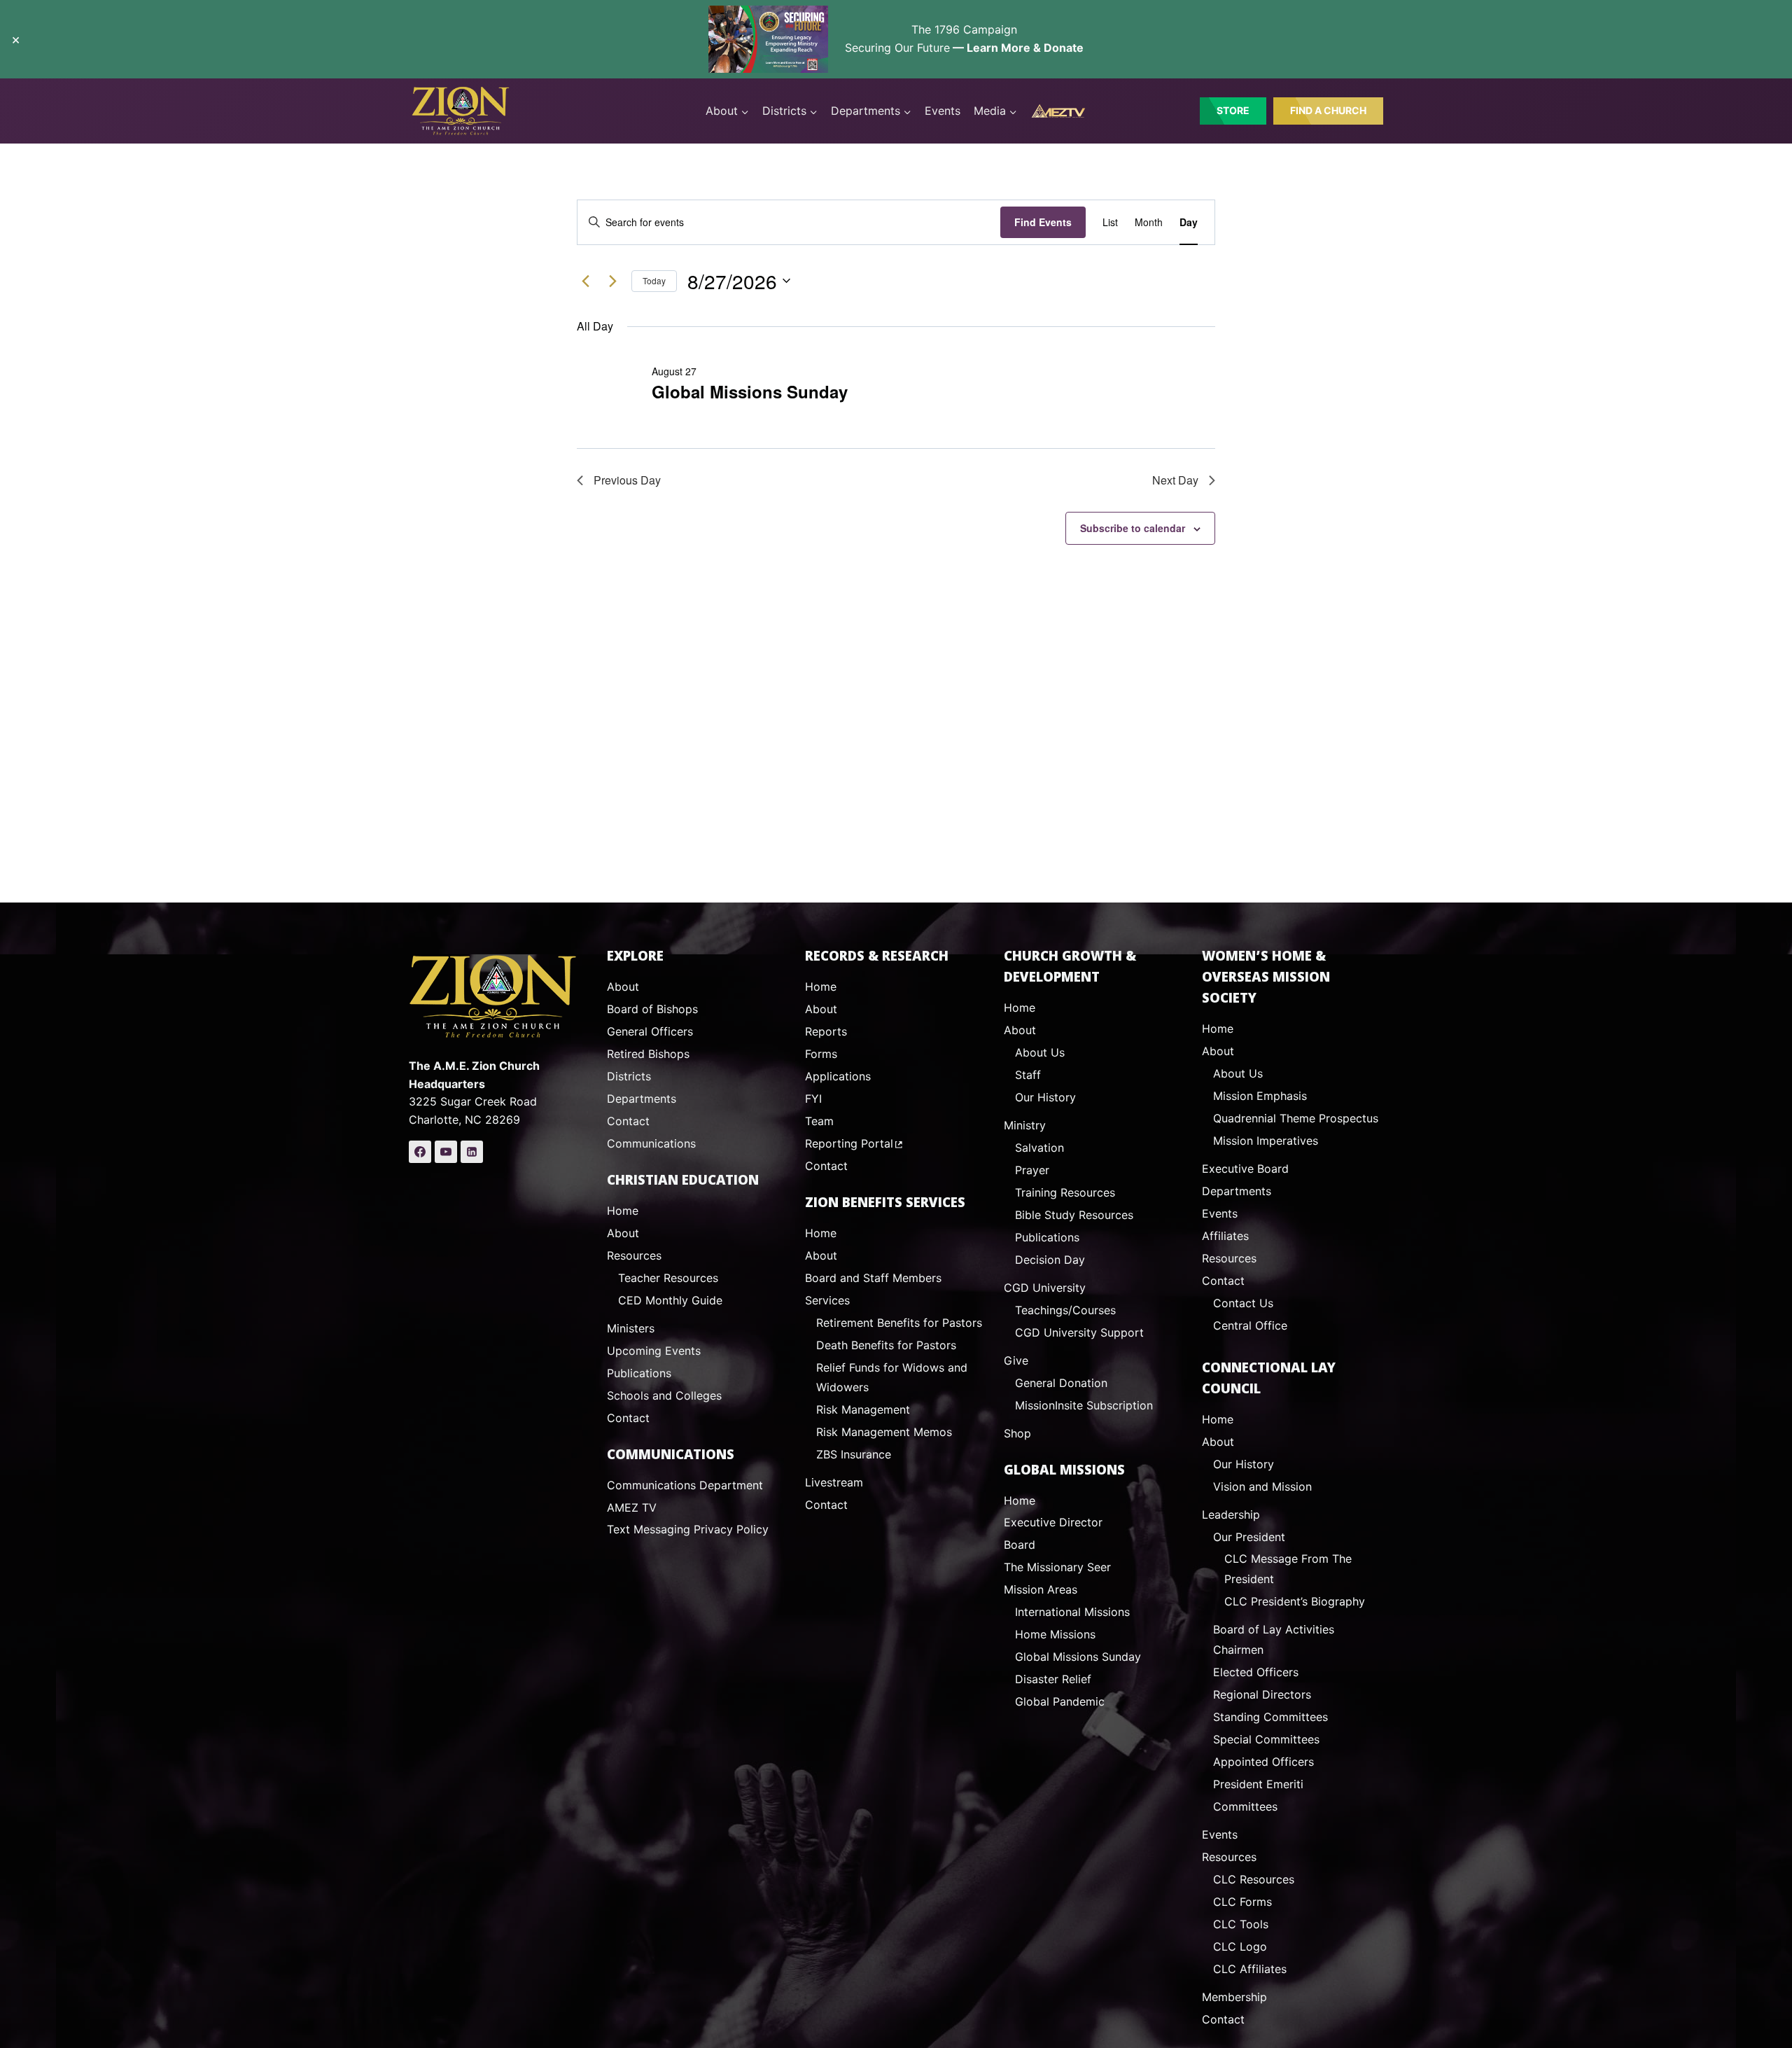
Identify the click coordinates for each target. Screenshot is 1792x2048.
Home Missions (1055, 1634)
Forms (821, 1054)
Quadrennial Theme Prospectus (1296, 1118)
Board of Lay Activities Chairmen (1274, 1639)
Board (1020, 1545)
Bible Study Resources (1074, 1215)
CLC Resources (1254, 1879)
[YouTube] (446, 1152)
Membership (1234, 1997)
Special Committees (1266, 1739)
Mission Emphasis (1260, 1096)
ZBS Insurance (854, 1454)
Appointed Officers (1263, 1762)
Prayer (1032, 1170)
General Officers (650, 1031)
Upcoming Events (654, 1351)
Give (1016, 1360)
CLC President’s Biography (1295, 1601)
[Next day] (612, 281)
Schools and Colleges (664, 1395)
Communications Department (685, 1485)
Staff (1028, 1075)
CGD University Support (1079, 1332)
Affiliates (1225, 1236)
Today (654, 280)
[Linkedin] (472, 1152)
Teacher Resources (668, 1278)
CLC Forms (1242, 1902)
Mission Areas (1041, 1589)
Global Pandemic (1060, 1701)
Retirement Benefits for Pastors (899, 1323)
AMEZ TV (632, 1507)
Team (819, 1121)
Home (623, 1211)
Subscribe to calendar (1133, 528)
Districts (629, 1076)
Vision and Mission (1262, 1486)
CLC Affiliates (1250, 1969)
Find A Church (1328, 110)
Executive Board (1245, 1169)
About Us (1040, 1052)
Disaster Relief (1053, 1679)
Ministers (631, 1328)
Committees (1245, 1806)
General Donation (1061, 1383)
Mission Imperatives (1266, 1141)
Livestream (834, 1482)
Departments (642, 1099)
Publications (639, 1373)
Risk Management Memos (884, 1432)
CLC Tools (1241, 1924)
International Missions (1072, 1612)
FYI (813, 1099)
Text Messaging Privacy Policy (688, 1529)
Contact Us (1243, 1303)
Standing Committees (1270, 1717)
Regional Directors (1262, 1694)
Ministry (1025, 1125)
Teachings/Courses (1065, 1310)
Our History (1045, 1097)
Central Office (1250, 1325)
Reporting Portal (849, 1143)
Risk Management (863, 1409)
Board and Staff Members (873, 1278)
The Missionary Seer (1057, 1567)
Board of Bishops (652, 1009)
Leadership (1231, 1514)
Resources (634, 1255)
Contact (628, 1121)
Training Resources (1065, 1192)
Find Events (1043, 222)
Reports (826, 1031)
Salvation (1039, 1148)
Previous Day (627, 480)
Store (1233, 110)
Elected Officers (1256, 1672)
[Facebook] (420, 1152)
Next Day (1175, 480)
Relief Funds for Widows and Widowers (892, 1378)
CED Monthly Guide (670, 1300)
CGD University (1045, 1288)
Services (827, 1300)
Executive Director (1053, 1522)
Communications (651, 1143)
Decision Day (1050, 1260)
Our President (1249, 1537)
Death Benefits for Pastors (886, 1345)
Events (943, 111)
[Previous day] (585, 281)
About (623, 987)
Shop (1017, 1433)
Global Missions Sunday (750, 391)
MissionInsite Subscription (1084, 1405)
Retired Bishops (648, 1054)
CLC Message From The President (1288, 1569)
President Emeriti (1258, 1784)
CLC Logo (1240, 1946)
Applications (838, 1076)
